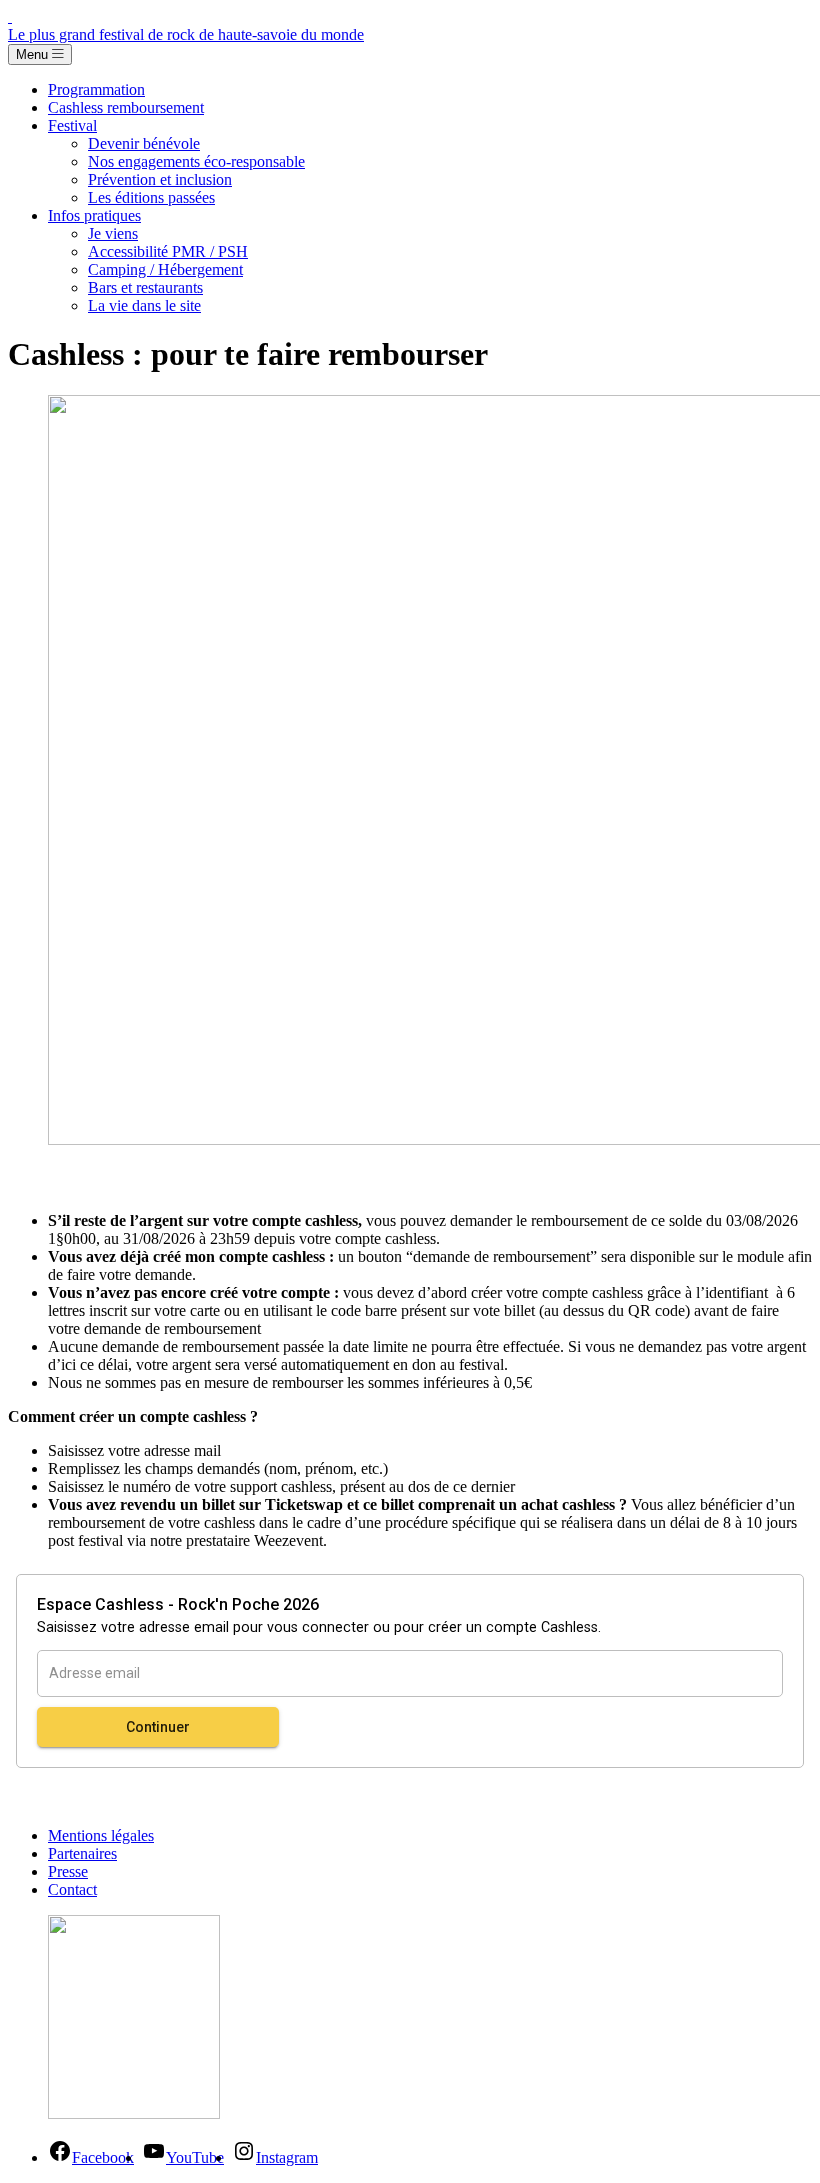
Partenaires (82, 1853)
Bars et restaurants (145, 287)
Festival (72, 125)
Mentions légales (101, 1835)
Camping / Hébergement (165, 269)
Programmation (96, 89)
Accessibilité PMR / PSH (168, 251)
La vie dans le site (144, 305)
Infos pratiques (94, 215)
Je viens (113, 233)
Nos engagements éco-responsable (196, 161)
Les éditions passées (151, 197)
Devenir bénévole (144, 143)
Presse (68, 1871)
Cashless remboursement (126, 107)
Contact (72, 1889)
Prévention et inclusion (160, 179)
